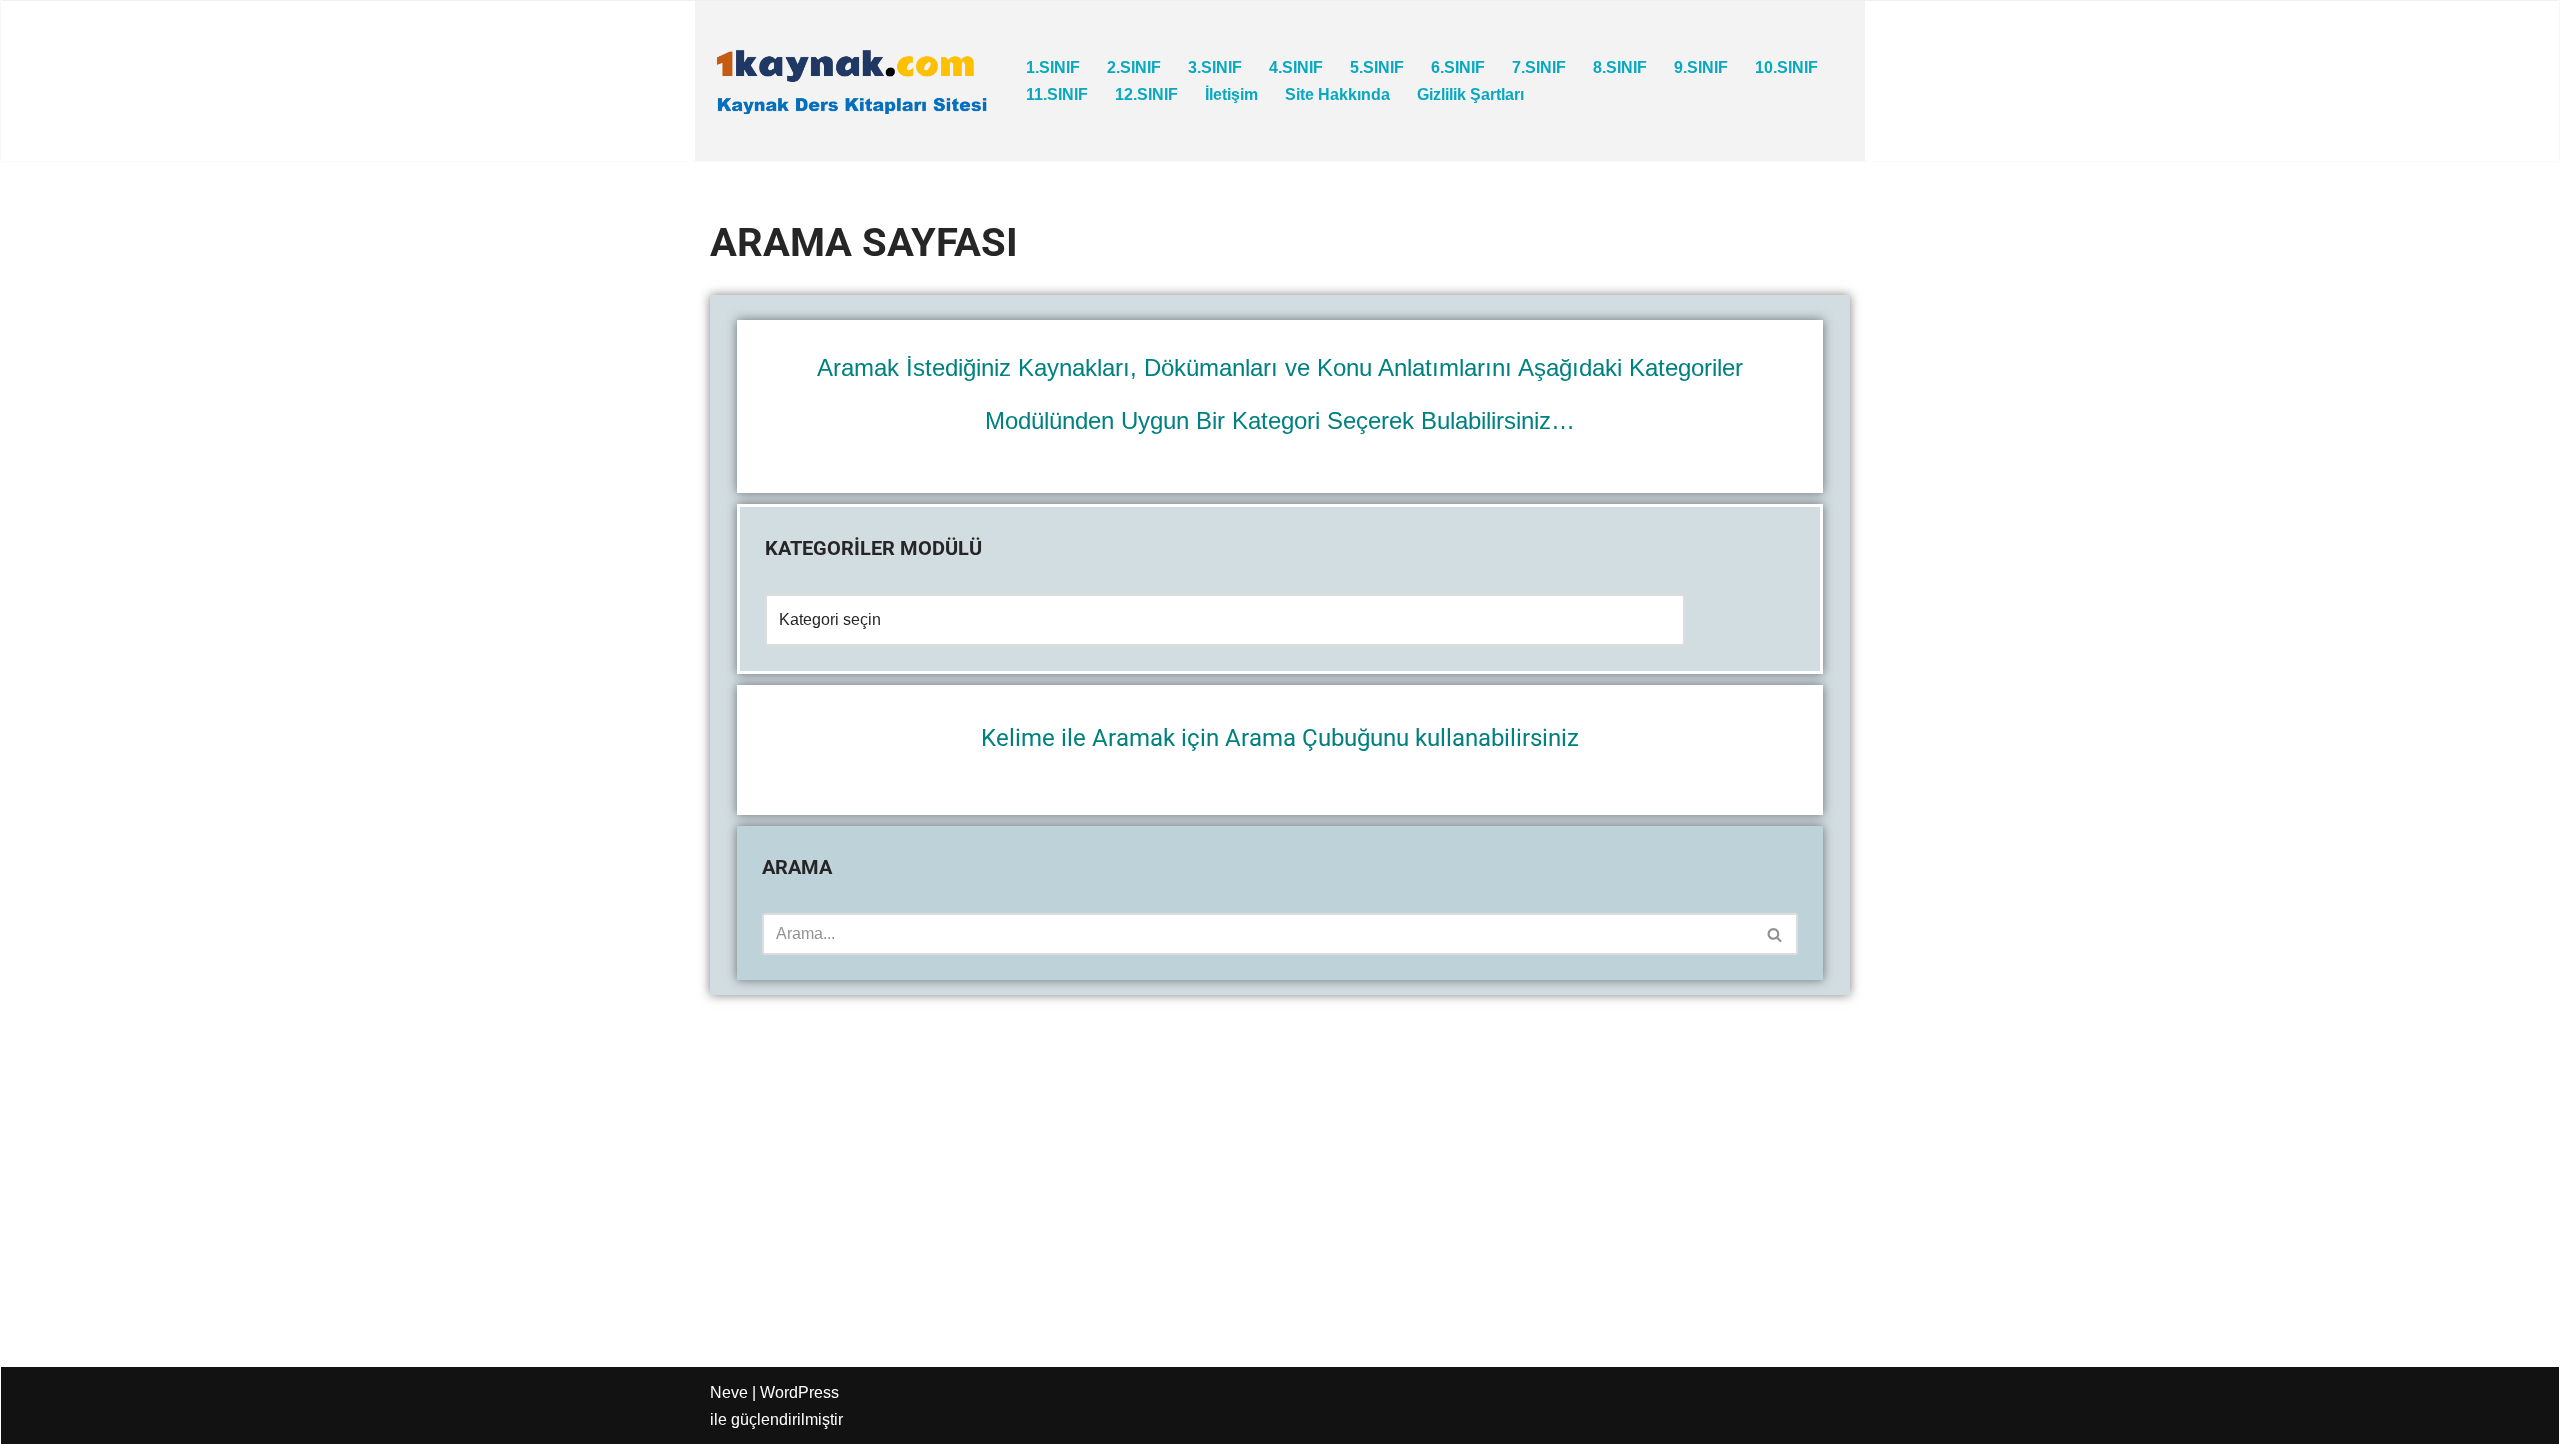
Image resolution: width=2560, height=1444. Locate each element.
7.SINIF (1539, 67)
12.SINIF (1146, 94)
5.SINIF (1377, 67)
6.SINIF (1458, 67)
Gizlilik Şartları (1470, 94)
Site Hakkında (1337, 94)
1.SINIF (1053, 67)
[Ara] (1775, 934)
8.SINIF (1620, 67)
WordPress (799, 1392)
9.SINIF (1701, 67)
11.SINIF (1057, 94)
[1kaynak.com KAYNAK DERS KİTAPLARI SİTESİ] (851, 81)
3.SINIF (1215, 67)
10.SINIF (1786, 67)
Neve (729, 1392)
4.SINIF (1296, 67)
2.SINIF (1134, 67)
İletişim (1231, 94)
